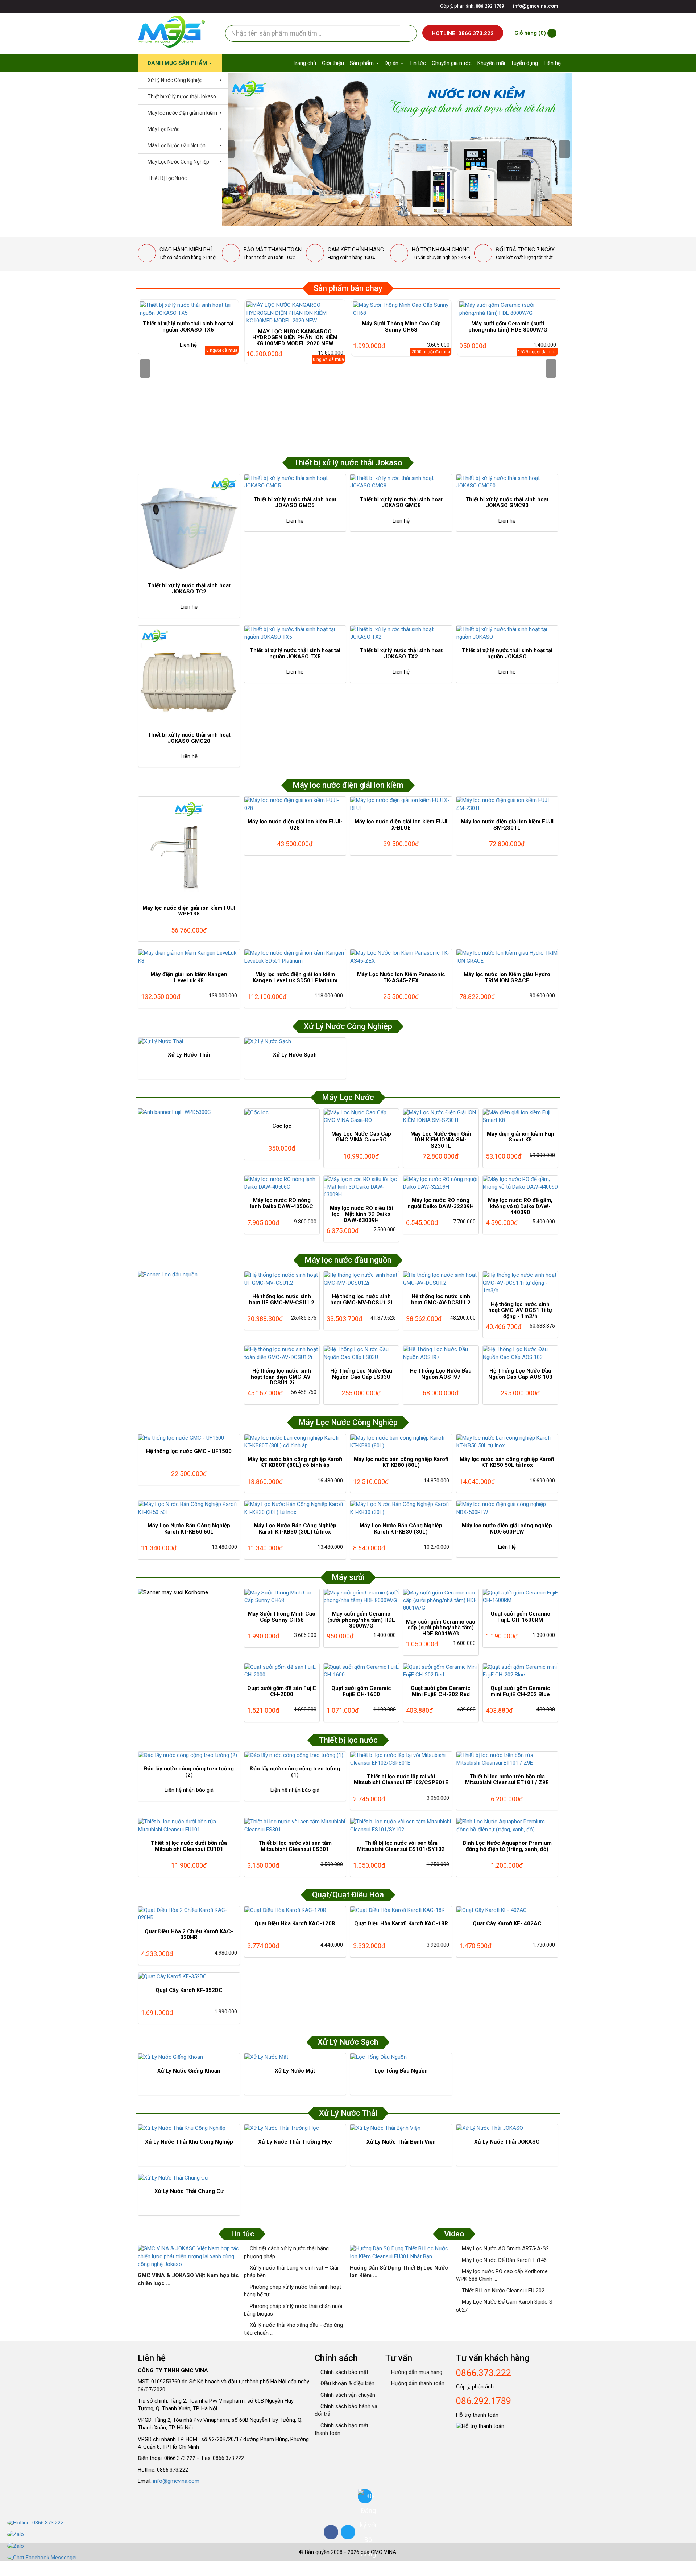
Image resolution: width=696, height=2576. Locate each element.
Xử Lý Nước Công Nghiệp (175, 80)
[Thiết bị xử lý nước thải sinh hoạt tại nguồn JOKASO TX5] (188, 309)
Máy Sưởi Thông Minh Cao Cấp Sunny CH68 (401, 327)
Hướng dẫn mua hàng (416, 2372)
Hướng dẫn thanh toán (417, 2383)
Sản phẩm (362, 63)
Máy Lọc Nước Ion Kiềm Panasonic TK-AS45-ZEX (401, 977)
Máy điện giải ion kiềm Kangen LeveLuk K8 (189, 977)
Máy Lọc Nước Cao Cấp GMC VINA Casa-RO (361, 1137)
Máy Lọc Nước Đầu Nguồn (176, 145)
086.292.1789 (484, 2401)
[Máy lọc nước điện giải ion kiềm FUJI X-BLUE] (401, 804)
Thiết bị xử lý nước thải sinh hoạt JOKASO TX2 (401, 653)
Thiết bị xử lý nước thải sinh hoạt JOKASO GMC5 (295, 503)
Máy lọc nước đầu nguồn (348, 1260)
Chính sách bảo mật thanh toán (341, 2429)
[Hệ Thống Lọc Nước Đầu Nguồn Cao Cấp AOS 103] (520, 1353)
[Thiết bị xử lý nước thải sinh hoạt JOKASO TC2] (189, 525)
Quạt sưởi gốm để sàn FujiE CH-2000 (282, 1691)
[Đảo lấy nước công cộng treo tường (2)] (189, 1755)
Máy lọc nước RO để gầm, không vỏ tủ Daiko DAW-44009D (520, 1206)
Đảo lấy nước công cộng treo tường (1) (295, 1772)
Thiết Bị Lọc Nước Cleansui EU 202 (502, 2291)
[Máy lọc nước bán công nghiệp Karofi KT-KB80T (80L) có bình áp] (295, 1442)
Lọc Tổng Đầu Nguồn (401, 2071)
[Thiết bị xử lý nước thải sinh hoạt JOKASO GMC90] (507, 482)
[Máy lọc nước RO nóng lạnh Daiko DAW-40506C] (282, 1183)
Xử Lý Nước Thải (189, 1055)
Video (454, 2234)
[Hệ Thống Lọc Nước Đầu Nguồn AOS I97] (441, 1353)
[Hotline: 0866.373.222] (42, 2523)
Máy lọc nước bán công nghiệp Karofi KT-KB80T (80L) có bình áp (295, 1462)
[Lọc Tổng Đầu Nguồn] (401, 2057)
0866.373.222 (484, 2373)
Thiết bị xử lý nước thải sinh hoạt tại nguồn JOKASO (507, 653)
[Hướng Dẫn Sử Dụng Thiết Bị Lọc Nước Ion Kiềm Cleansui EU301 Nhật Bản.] (401, 2253)
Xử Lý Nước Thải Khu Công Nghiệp (189, 2142)
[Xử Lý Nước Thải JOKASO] (507, 2128)
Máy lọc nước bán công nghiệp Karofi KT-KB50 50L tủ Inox (507, 1462)
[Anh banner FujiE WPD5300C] (189, 1112)
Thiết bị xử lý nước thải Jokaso (181, 96)
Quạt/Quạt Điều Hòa (348, 1895)
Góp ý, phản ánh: (471, 6)
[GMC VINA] (171, 32)
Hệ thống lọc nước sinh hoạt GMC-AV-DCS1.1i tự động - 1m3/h (520, 1310)
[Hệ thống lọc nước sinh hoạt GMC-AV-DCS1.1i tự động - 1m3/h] (520, 1283)
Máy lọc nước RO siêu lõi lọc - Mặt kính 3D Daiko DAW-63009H (361, 1214)
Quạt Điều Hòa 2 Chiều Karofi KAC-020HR (189, 1935)
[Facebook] (331, 2532)
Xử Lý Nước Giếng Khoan (189, 2071)
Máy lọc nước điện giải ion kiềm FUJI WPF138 (189, 911)
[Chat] (42, 2546)
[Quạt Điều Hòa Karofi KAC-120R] (295, 1910)
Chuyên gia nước (452, 63)
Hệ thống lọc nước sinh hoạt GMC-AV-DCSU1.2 (441, 1299)
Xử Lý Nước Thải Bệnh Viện (401, 2142)
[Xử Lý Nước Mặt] (295, 2057)
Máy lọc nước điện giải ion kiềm (182, 113)
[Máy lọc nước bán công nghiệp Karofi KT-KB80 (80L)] (401, 1442)
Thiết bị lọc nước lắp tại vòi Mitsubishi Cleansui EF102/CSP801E (401, 1780)
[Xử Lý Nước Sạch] (295, 1042)
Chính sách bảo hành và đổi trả (346, 2410)
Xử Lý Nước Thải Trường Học (295, 2142)
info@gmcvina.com (176, 2481)
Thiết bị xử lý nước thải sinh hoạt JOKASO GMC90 (507, 503)
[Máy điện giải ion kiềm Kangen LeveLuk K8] (189, 957)
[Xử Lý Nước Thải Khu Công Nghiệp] (189, 2128)
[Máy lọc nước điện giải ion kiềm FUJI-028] (295, 804)
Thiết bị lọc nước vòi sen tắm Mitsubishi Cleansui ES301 (295, 1846)
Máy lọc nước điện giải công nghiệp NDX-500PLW (507, 1529)
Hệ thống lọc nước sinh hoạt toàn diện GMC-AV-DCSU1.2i (282, 1377)
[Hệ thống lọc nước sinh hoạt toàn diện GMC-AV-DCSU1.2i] (282, 1353)
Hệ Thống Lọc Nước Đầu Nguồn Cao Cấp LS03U (361, 1374)
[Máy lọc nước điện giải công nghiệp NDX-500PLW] (507, 1508)
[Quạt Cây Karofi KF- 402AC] (507, 1910)
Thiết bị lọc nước (348, 1740)
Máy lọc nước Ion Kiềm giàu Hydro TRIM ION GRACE (507, 977)
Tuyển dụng (524, 63)
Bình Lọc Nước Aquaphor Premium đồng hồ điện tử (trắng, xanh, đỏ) (507, 1846)
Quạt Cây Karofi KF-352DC (189, 1990)
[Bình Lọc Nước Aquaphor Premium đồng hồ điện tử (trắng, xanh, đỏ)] (507, 1826)
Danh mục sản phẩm (178, 63)
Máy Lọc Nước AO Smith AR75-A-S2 (505, 2248)
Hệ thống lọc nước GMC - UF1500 (189, 1451)
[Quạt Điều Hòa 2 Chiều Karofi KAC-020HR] (189, 1914)
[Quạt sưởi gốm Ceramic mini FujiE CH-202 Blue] (520, 1671)
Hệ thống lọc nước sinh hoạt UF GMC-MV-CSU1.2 (282, 1299)
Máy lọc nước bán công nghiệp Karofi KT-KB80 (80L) (401, 1462)
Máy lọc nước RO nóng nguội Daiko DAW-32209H (441, 1203)
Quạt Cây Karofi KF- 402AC (507, 1923)
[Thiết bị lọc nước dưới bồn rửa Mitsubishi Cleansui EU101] (189, 1826)
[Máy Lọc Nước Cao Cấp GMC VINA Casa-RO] (361, 1117)
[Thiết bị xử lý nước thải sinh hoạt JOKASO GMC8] (401, 482)
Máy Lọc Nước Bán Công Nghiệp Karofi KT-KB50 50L (189, 1529)
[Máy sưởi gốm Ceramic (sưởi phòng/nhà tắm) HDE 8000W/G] (508, 309)
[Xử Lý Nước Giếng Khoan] (189, 2057)
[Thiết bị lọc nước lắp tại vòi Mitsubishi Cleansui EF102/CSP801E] (401, 1759)
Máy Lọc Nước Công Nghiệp (178, 162)
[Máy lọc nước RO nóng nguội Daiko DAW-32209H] (441, 1183)
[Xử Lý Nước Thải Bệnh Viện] (401, 2128)
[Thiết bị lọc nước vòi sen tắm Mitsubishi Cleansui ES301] (295, 1826)
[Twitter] (348, 2532)
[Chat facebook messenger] (42, 2558)
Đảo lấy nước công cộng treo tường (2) (189, 1772)
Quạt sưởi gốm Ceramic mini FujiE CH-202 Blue (520, 1691)
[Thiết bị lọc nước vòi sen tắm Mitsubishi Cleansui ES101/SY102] (401, 1826)
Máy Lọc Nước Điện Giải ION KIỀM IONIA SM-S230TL (441, 1140)
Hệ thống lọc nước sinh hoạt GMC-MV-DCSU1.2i (361, 1299)
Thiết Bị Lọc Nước (167, 178)
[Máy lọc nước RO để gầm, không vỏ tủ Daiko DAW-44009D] (520, 1183)
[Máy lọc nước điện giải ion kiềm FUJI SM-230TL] (507, 804)
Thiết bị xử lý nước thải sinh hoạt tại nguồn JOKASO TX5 (188, 327)
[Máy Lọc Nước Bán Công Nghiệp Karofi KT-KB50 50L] (189, 1508)
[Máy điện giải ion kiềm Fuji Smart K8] (520, 1117)
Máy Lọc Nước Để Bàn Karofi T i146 (504, 2260)
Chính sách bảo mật (344, 2372)
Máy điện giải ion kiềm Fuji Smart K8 (520, 1137)
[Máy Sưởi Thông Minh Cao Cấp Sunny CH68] (401, 309)
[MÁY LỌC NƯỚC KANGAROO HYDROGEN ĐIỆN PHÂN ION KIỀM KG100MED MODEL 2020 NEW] (295, 313)
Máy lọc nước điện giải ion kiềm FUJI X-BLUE (401, 825)
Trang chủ (304, 63)
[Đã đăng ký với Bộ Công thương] (365, 2496)
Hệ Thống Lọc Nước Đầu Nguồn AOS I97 (441, 1374)
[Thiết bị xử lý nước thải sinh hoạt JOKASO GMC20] (189, 676)
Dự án (392, 63)
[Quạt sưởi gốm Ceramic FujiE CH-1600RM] (520, 1597)
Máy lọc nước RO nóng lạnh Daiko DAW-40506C (282, 1203)
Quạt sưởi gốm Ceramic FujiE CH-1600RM (520, 1617)
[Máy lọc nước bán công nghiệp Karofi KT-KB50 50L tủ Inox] (507, 1442)
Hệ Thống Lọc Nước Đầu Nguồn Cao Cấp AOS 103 (520, 1374)
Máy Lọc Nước (163, 129)
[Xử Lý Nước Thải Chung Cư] (189, 2178)
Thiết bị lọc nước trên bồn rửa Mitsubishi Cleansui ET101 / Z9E (507, 1780)
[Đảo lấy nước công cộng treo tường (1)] (295, 1755)
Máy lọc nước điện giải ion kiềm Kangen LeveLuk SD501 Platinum (295, 977)
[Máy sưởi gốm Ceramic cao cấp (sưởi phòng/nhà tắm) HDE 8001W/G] (441, 1601)
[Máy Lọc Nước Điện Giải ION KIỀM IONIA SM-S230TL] (441, 1117)
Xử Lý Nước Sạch (295, 1055)
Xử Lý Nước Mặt (295, 2071)
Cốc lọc (282, 1126)
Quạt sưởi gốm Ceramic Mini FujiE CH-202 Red (441, 1691)
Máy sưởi (348, 1577)
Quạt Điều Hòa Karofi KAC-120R (295, 1923)
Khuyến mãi (491, 63)
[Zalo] (42, 2535)
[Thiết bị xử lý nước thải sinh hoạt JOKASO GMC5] (295, 482)
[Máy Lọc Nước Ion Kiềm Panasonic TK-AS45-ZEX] (401, 957)
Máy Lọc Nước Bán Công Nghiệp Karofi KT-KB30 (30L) (401, 1529)
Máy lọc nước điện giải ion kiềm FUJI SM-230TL (507, 825)
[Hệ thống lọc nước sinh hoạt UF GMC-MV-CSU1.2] (282, 1279)
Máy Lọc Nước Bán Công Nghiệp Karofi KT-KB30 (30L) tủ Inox (295, 1529)
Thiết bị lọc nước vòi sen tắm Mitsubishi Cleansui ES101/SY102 (401, 1846)
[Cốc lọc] (282, 1113)
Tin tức (418, 63)
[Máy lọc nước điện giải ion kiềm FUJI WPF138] (189, 847)
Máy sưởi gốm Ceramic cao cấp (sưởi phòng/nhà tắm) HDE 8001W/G (441, 1628)
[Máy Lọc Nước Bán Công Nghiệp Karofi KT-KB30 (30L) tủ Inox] (295, 1508)
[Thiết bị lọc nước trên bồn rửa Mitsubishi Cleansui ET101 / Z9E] (507, 1759)
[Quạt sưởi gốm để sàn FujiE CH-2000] (282, 1671)
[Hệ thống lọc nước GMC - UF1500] (189, 1438)
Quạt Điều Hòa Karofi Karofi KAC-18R (401, 1923)
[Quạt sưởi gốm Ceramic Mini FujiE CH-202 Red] (441, 1671)
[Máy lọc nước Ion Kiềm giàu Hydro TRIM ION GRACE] (507, 957)
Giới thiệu (333, 63)
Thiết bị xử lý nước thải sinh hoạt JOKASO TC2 (189, 589)
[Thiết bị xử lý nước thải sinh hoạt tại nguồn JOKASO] (507, 633)
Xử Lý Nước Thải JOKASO (507, 2142)
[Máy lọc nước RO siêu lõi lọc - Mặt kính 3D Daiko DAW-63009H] (361, 1187)
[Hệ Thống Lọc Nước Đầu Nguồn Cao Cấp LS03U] (361, 1353)
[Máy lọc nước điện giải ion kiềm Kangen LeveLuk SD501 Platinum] (295, 957)
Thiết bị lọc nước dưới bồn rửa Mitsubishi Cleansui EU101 (189, 1846)
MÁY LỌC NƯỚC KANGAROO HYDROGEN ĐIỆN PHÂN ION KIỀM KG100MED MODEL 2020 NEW (295, 338)
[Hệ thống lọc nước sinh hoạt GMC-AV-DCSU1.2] (441, 1279)
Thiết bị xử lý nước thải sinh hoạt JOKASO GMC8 (401, 503)
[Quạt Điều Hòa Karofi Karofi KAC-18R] (401, 1910)
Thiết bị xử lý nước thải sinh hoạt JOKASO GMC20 (189, 738)
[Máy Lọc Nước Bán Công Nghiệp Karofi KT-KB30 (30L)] (401, 1508)
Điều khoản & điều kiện (347, 2383)
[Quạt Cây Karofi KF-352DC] (189, 1977)
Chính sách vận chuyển (347, 2395)
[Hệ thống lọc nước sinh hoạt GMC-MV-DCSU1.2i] (361, 1279)
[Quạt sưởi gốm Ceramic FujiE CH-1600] (361, 1671)
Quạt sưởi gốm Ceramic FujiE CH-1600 (361, 1691)
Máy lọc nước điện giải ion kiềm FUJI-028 (295, 825)
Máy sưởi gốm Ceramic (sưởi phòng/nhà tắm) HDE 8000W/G (508, 327)
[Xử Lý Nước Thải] (189, 1042)
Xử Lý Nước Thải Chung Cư (189, 2191)
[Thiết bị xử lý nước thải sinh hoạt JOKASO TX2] (401, 633)
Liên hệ (552, 63)
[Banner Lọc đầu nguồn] (189, 1275)
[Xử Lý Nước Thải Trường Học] (295, 2128)
